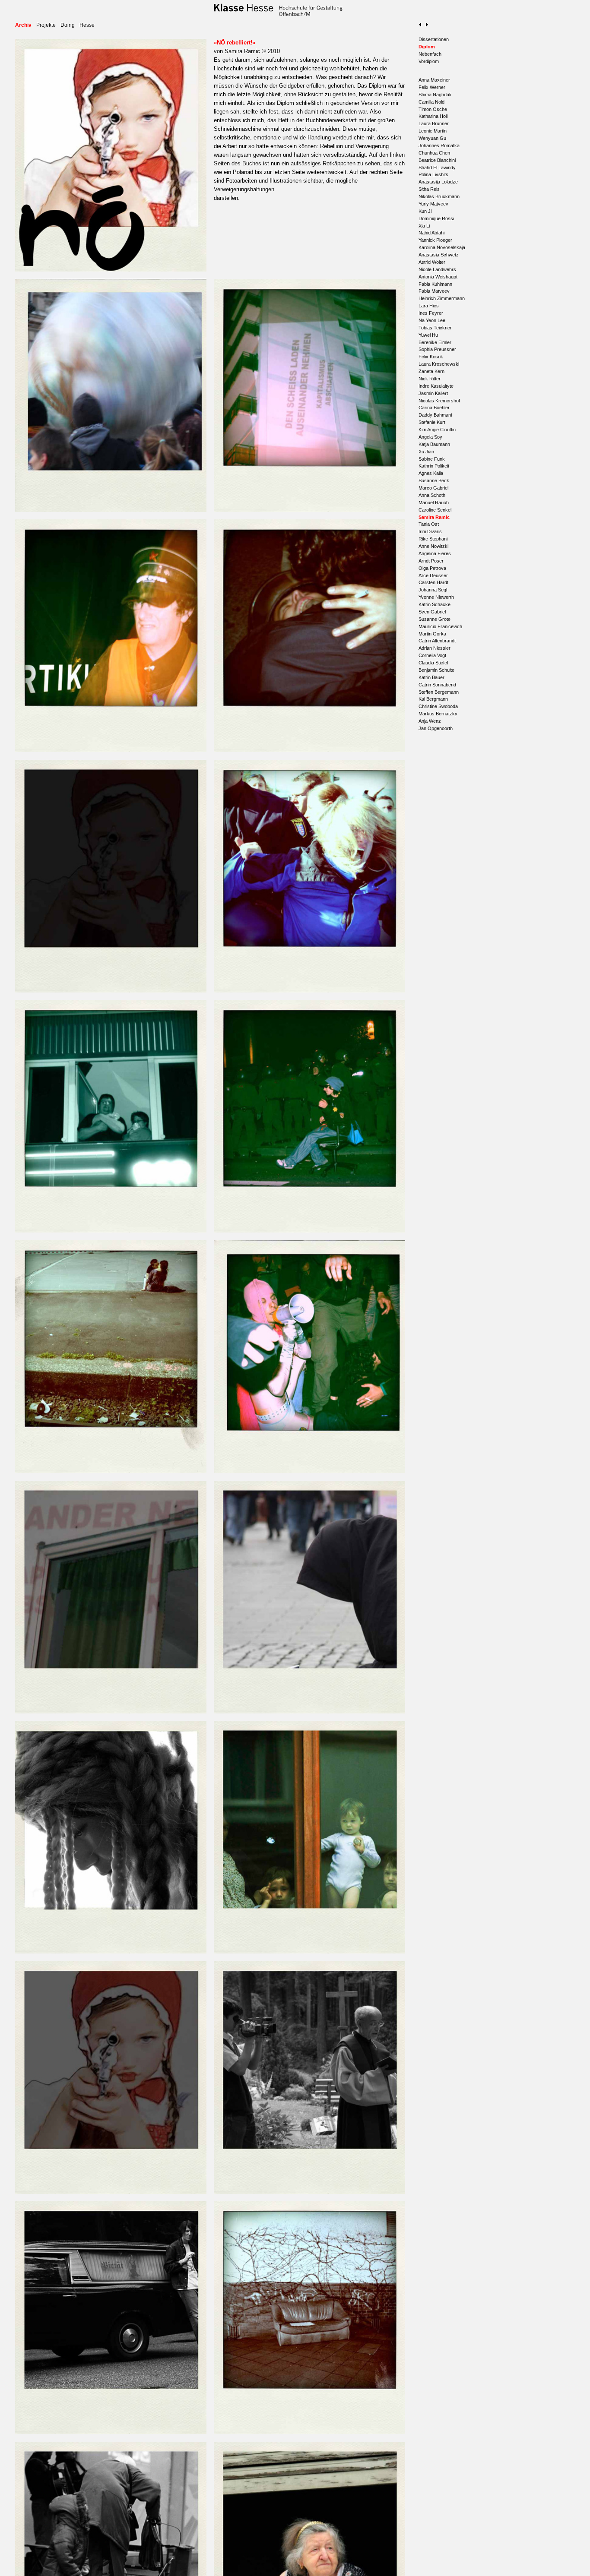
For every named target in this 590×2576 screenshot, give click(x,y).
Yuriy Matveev (433, 204)
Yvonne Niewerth (436, 597)
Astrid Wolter (432, 262)
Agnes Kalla (431, 473)
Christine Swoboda (438, 706)
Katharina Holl (433, 116)
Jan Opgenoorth (436, 728)
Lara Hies (429, 306)
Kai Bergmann (433, 699)
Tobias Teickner (435, 328)
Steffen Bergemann (439, 692)
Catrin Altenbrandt (437, 641)
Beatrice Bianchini (437, 160)
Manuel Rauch (434, 503)
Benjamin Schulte (436, 670)
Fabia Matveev (434, 291)
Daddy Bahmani (435, 415)
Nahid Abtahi (431, 233)
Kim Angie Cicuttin (437, 430)
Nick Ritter (430, 379)
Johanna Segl (433, 590)
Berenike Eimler (435, 342)
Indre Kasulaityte (436, 386)
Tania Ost (429, 524)
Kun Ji (425, 211)
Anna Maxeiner (434, 80)
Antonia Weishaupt (438, 277)
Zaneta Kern (431, 371)
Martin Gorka (432, 634)
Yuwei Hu (428, 335)
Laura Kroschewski (439, 364)
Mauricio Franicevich (440, 626)
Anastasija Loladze (438, 182)
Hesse (87, 25)
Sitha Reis (429, 189)
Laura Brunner (434, 123)
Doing (68, 25)
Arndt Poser (431, 561)
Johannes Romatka (439, 145)
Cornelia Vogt (432, 655)
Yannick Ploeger (435, 240)
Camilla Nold (431, 102)
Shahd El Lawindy (437, 168)
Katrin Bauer (431, 677)
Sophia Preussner (437, 349)
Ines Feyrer (431, 313)
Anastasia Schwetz (439, 255)
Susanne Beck (434, 480)
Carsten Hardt (433, 582)
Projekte (46, 25)
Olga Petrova (432, 568)
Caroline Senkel (435, 510)
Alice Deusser (433, 575)
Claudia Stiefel (433, 663)
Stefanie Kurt (432, 422)
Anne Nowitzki (433, 546)
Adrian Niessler (435, 648)
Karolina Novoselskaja (442, 247)
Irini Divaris (430, 531)
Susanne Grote (435, 619)
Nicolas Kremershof (439, 401)
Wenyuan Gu (432, 138)
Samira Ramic (434, 517)
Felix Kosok (431, 357)
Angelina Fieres (435, 553)
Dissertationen (434, 39)
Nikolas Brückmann (439, 196)
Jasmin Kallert (433, 393)
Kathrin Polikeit (434, 466)
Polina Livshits (433, 174)
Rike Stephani (433, 539)
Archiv (23, 25)
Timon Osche (433, 109)
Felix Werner (432, 87)
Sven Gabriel (432, 612)
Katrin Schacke (435, 604)
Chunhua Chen (434, 153)
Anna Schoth (432, 495)
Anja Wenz (430, 721)
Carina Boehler (434, 408)
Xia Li (424, 226)
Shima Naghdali (435, 95)
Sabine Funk (432, 459)
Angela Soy (430, 437)
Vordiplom (429, 61)
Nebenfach (430, 54)
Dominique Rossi (436, 218)
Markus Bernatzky (438, 714)
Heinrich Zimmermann (442, 298)
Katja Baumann (434, 444)
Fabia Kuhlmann (435, 284)
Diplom (427, 47)
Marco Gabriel (433, 488)
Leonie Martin (433, 131)
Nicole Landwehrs (437, 269)
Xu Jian (426, 452)
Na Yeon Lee (432, 320)
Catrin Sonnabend (437, 685)
